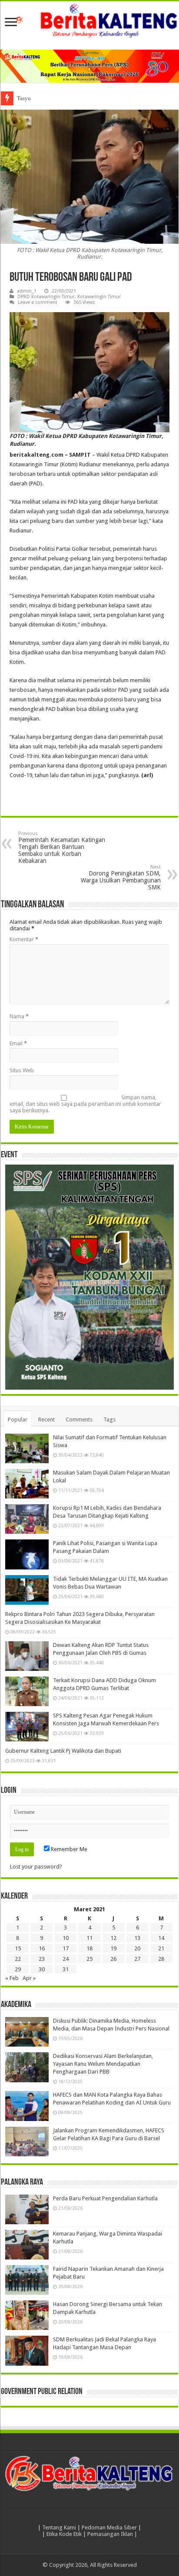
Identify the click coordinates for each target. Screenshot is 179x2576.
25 (89, 1959)
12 (113, 1938)
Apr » (29, 1978)
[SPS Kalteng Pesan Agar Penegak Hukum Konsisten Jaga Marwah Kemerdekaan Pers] (27, 1727)
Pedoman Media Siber (109, 2527)
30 (42, 1969)
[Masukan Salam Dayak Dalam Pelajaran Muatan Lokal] (27, 1484)
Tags (109, 1419)
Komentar (24, 939)
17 (66, 1948)
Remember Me (68, 1849)
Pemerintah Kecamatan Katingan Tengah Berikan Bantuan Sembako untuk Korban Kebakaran (62, 847)
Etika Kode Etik (64, 2534)
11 (89, 1938)
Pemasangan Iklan (110, 2534)
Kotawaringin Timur (99, 297)
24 (66, 1959)
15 (18, 1948)
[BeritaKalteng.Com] (89, 21)
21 (161, 1948)
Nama (19, 1016)
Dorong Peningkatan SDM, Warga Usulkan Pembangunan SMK (121, 877)
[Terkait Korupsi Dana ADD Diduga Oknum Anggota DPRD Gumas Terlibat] (27, 1691)
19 (113, 1948)
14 (161, 1938)
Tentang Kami (59, 2527)
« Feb (12, 1978)
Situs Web (22, 1070)
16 (42, 1948)
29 (18, 1969)
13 (137, 1938)
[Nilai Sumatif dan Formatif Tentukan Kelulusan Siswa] (27, 1448)
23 (42, 1959)
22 (18, 1959)
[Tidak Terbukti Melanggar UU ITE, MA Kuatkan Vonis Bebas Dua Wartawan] (27, 1590)
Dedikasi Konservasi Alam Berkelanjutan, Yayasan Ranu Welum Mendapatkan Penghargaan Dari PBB (103, 2064)
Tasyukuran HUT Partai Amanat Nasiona (64, 98)
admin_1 (27, 291)
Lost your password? (36, 1867)
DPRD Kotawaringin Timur (46, 297)
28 (161, 1959)
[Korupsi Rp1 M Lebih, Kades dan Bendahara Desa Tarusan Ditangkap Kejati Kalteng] (27, 1519)
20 (137, 1948)
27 (137, 1959)
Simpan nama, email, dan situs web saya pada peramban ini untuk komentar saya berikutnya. (85, 1104)
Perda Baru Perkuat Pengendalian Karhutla (105, 2198)
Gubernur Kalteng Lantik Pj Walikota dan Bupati (63, 1751)
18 (89, 1948)
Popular (18, 1419)
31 (66, 1969)
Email (18, 1043)
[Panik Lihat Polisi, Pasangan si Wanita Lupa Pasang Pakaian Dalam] (27, 1554)
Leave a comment (38, 302)
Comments (79, 1419)
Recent (46, 1419)
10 (66, 1938)
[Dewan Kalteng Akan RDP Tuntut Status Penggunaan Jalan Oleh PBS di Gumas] (27, 1656)
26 (113, 1959)
